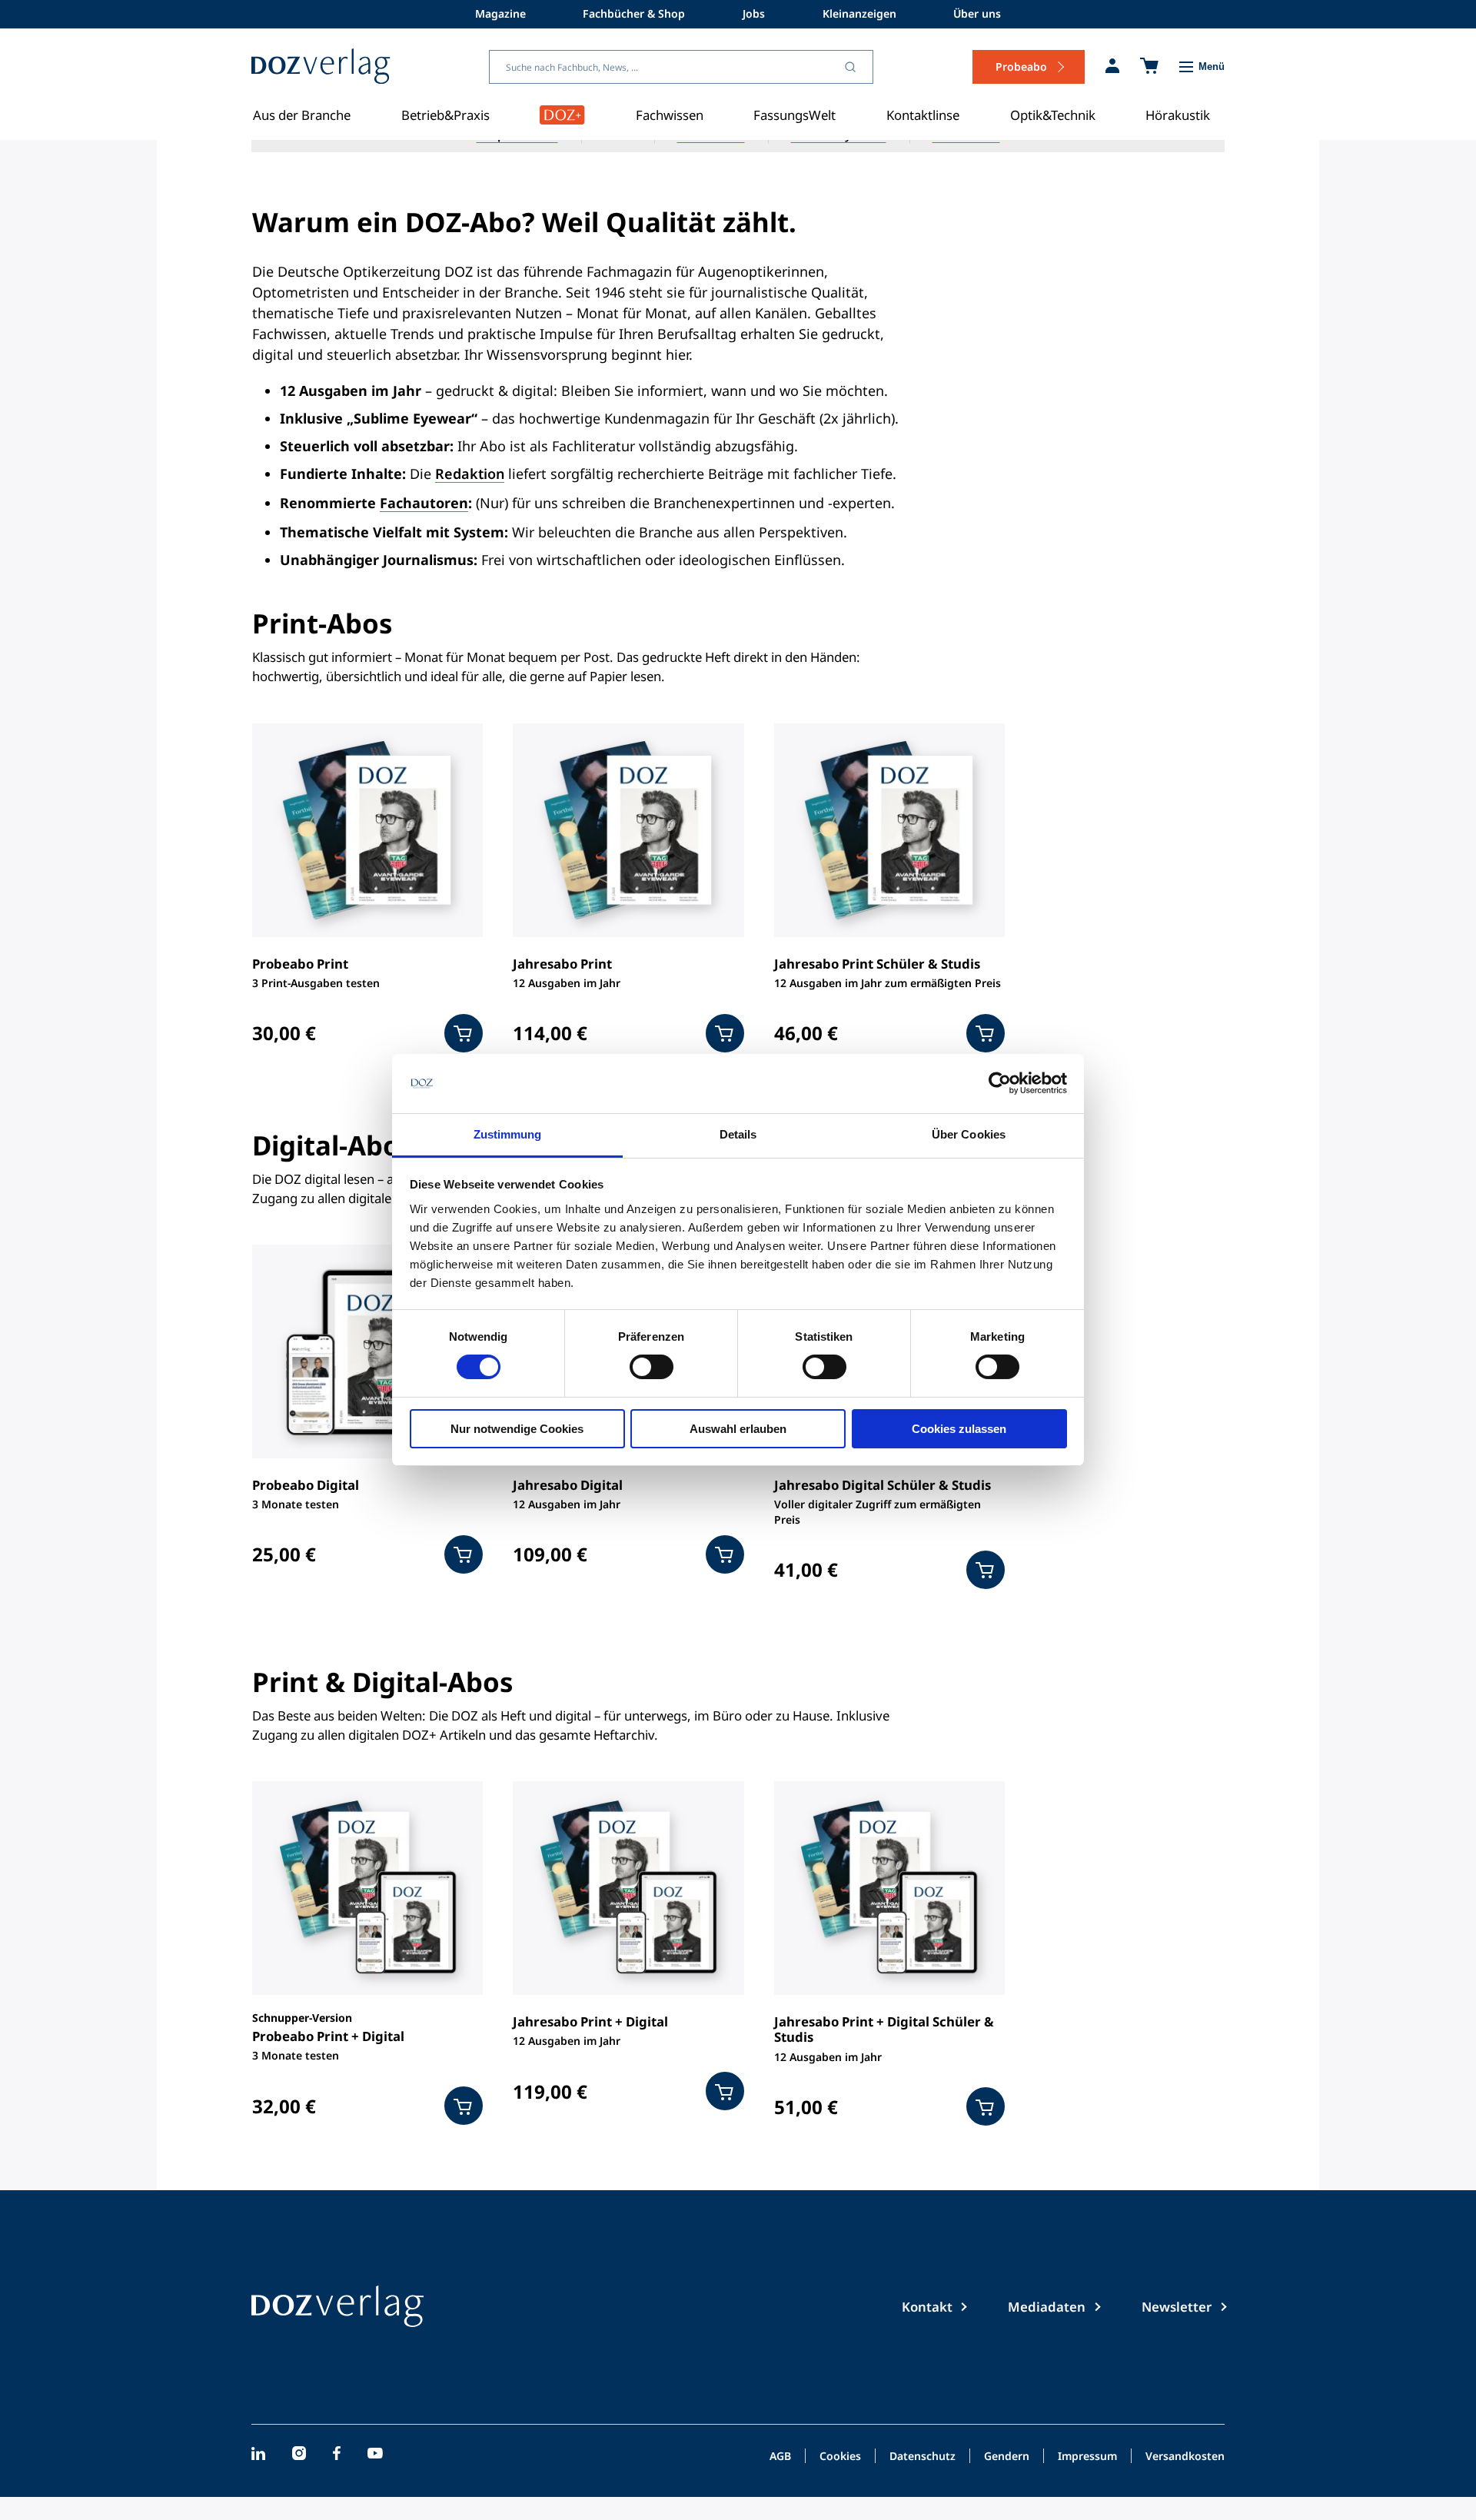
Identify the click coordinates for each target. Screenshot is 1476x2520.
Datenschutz (922, 2457)
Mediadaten (1047, 2307)
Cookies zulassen (959, 1429)
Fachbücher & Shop (634, 13)
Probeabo (1021, 66)
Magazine (500, 13)
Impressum (1087, 2457)
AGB (780, 2457)
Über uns (977, 13)
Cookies (840, 2457)
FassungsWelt (795, 115)
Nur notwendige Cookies (517, 1429)
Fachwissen (670, 115)
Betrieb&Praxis (445, 115)
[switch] (652, 1367)
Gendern (1007, 2457)
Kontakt (927, 2307)
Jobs (754, 13)
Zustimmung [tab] (508, 1134)
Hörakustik (1178, 115)
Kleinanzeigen (859, 13)
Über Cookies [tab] (969, 1134)
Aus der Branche (302, 115)
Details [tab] (738, 1134)
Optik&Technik (1053, 115)
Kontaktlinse (923, 115)
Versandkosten (1185, 2457)
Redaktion (470, 474)
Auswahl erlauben (738, 1429)
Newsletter (1177, 2307)
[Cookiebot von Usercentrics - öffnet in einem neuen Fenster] (1000, 1083)
